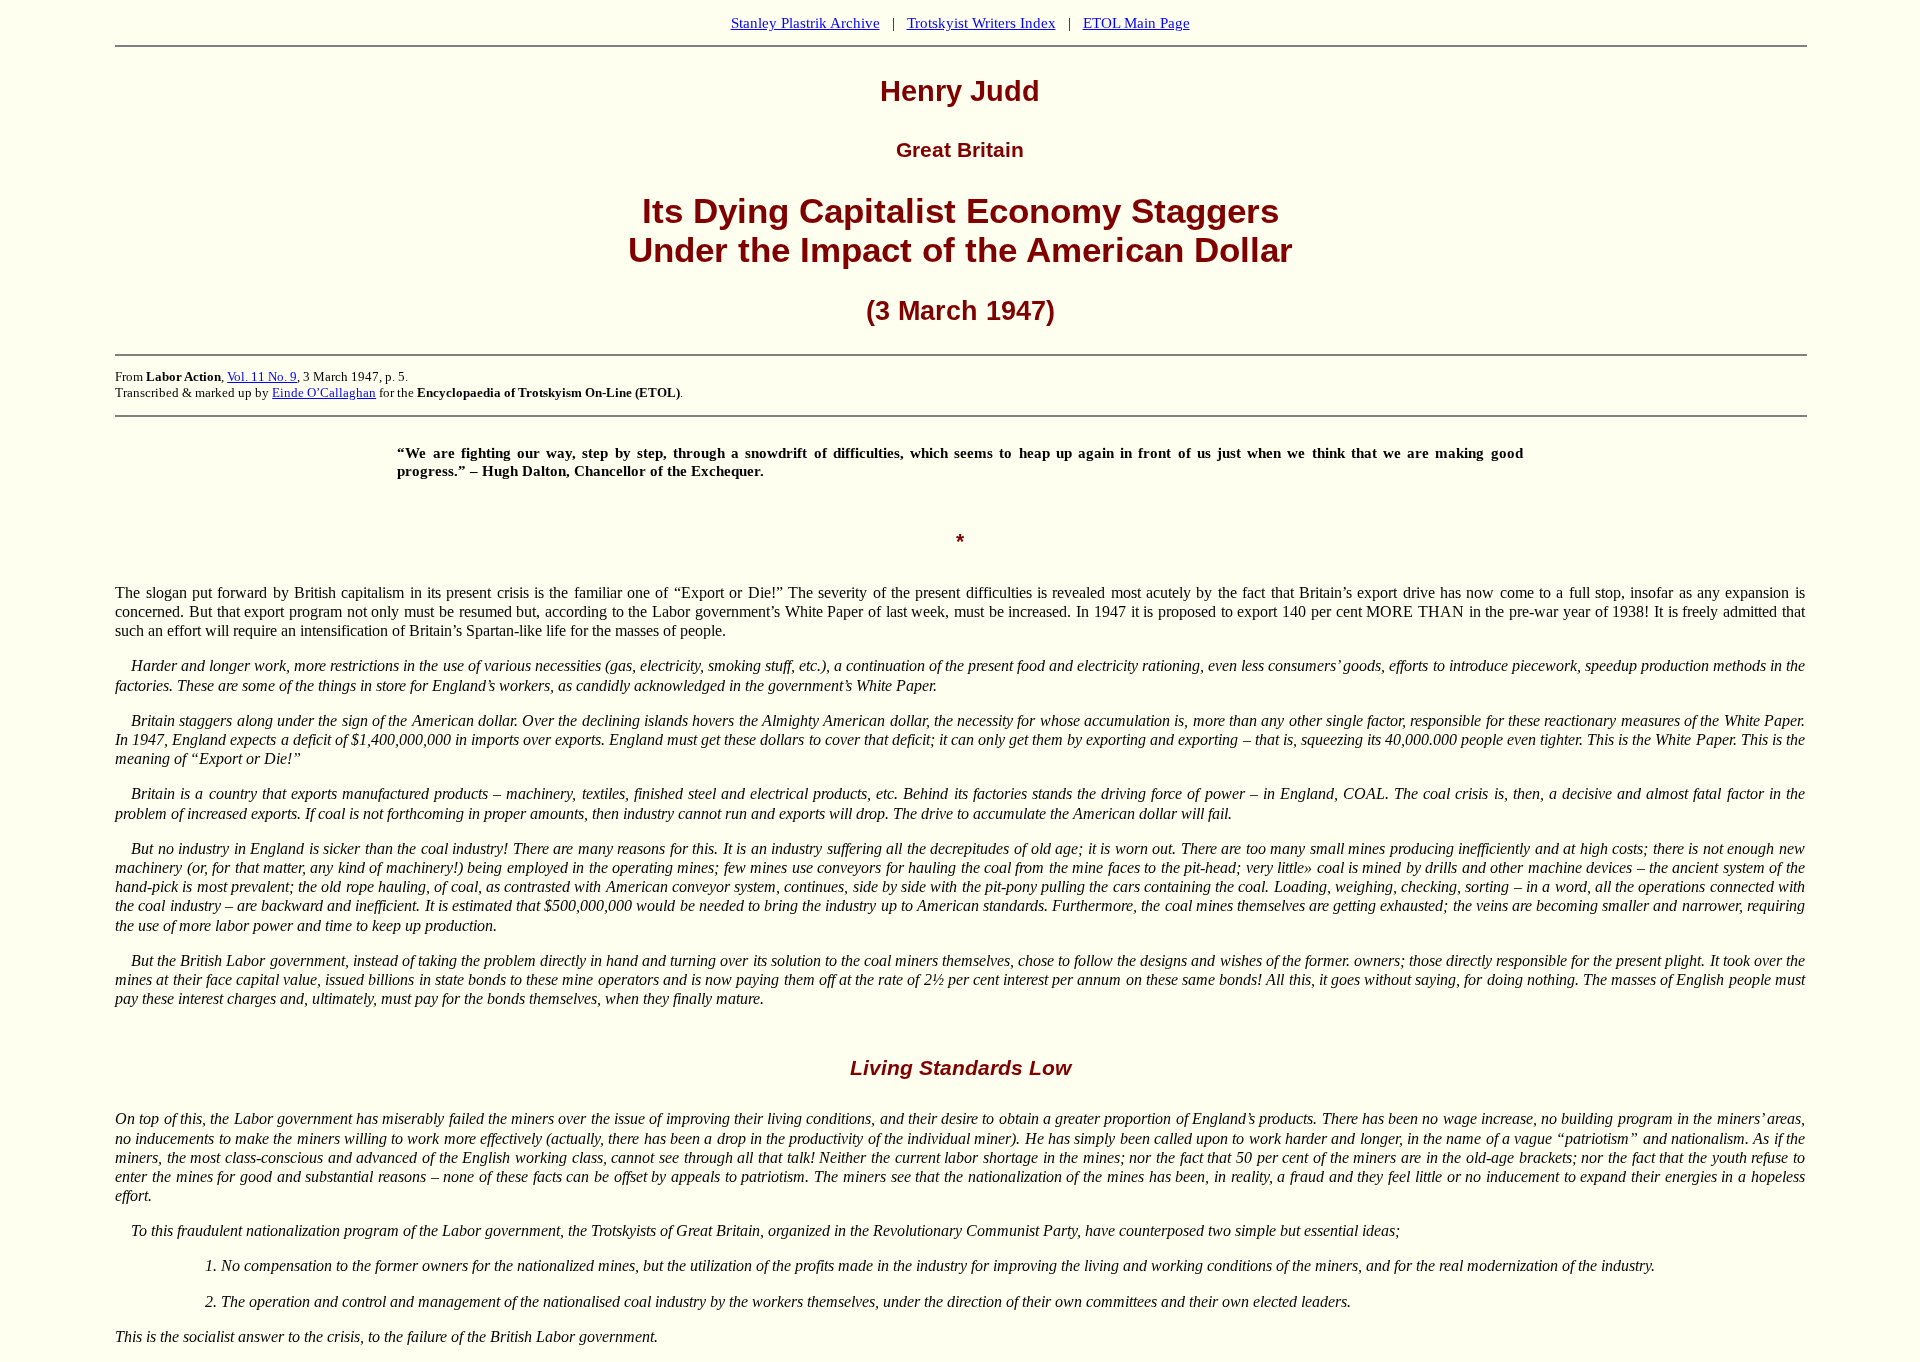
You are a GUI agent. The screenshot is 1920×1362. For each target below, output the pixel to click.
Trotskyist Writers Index (981, 23)
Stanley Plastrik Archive (805, 23)
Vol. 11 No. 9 (262, 376)
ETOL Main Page (1136, 23)
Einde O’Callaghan (324, 392)
